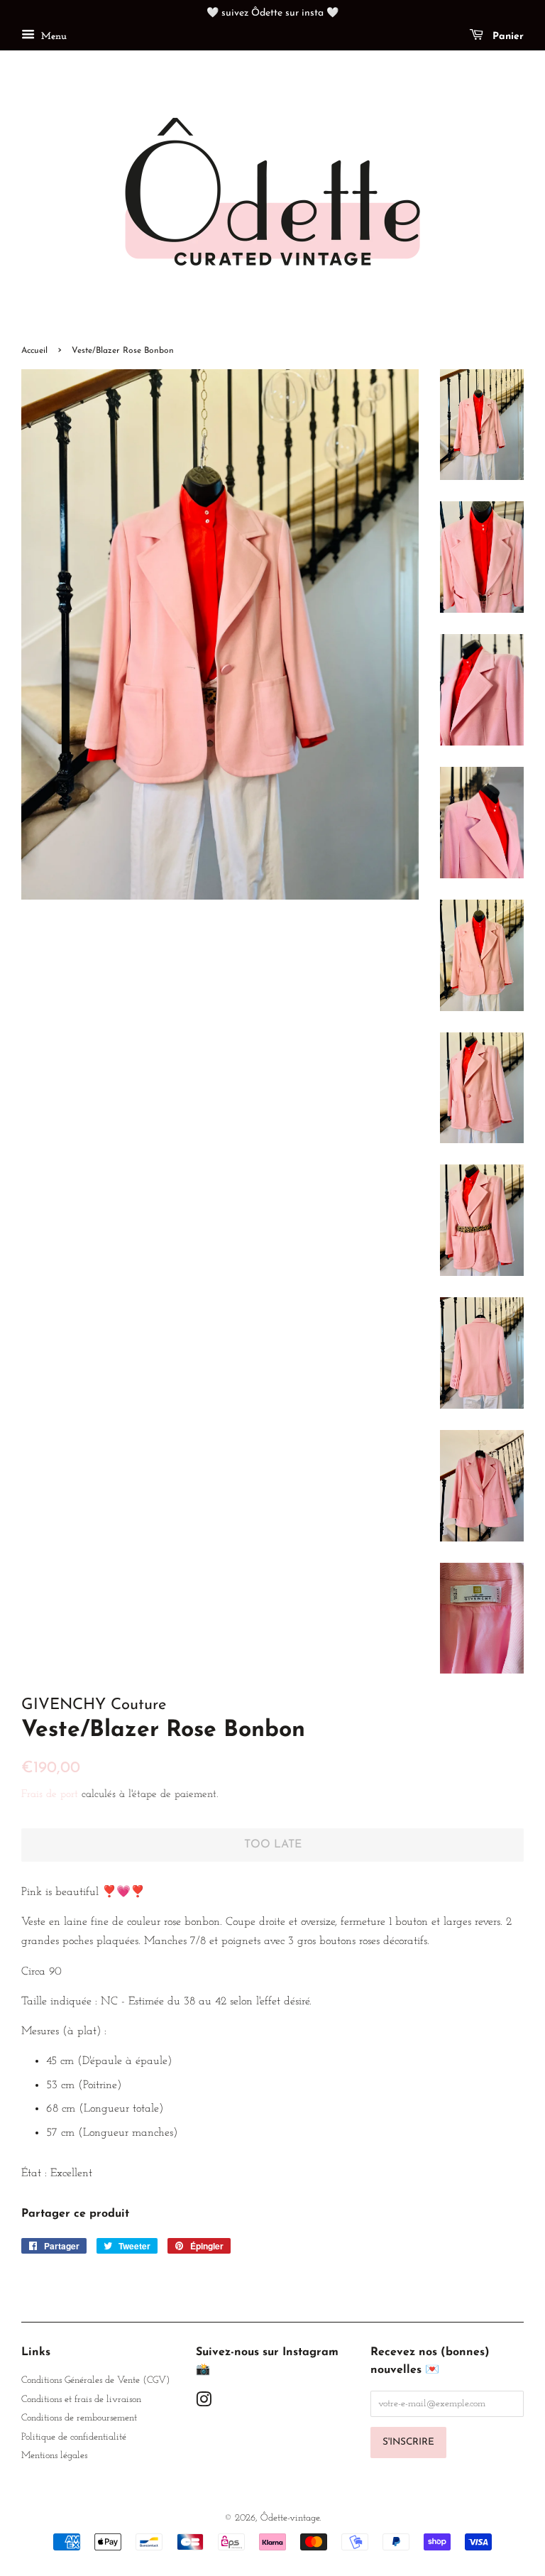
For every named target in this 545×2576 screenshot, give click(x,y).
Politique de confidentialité (74, 2437)
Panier (506, 37)
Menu (53, 37)
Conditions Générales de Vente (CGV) (95, 2380)
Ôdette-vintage (290, 2518)
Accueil (34, 351)
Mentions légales (54, 2456)
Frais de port (50, 1795)
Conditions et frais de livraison (81, 2400)
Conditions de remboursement (79, 2418)
